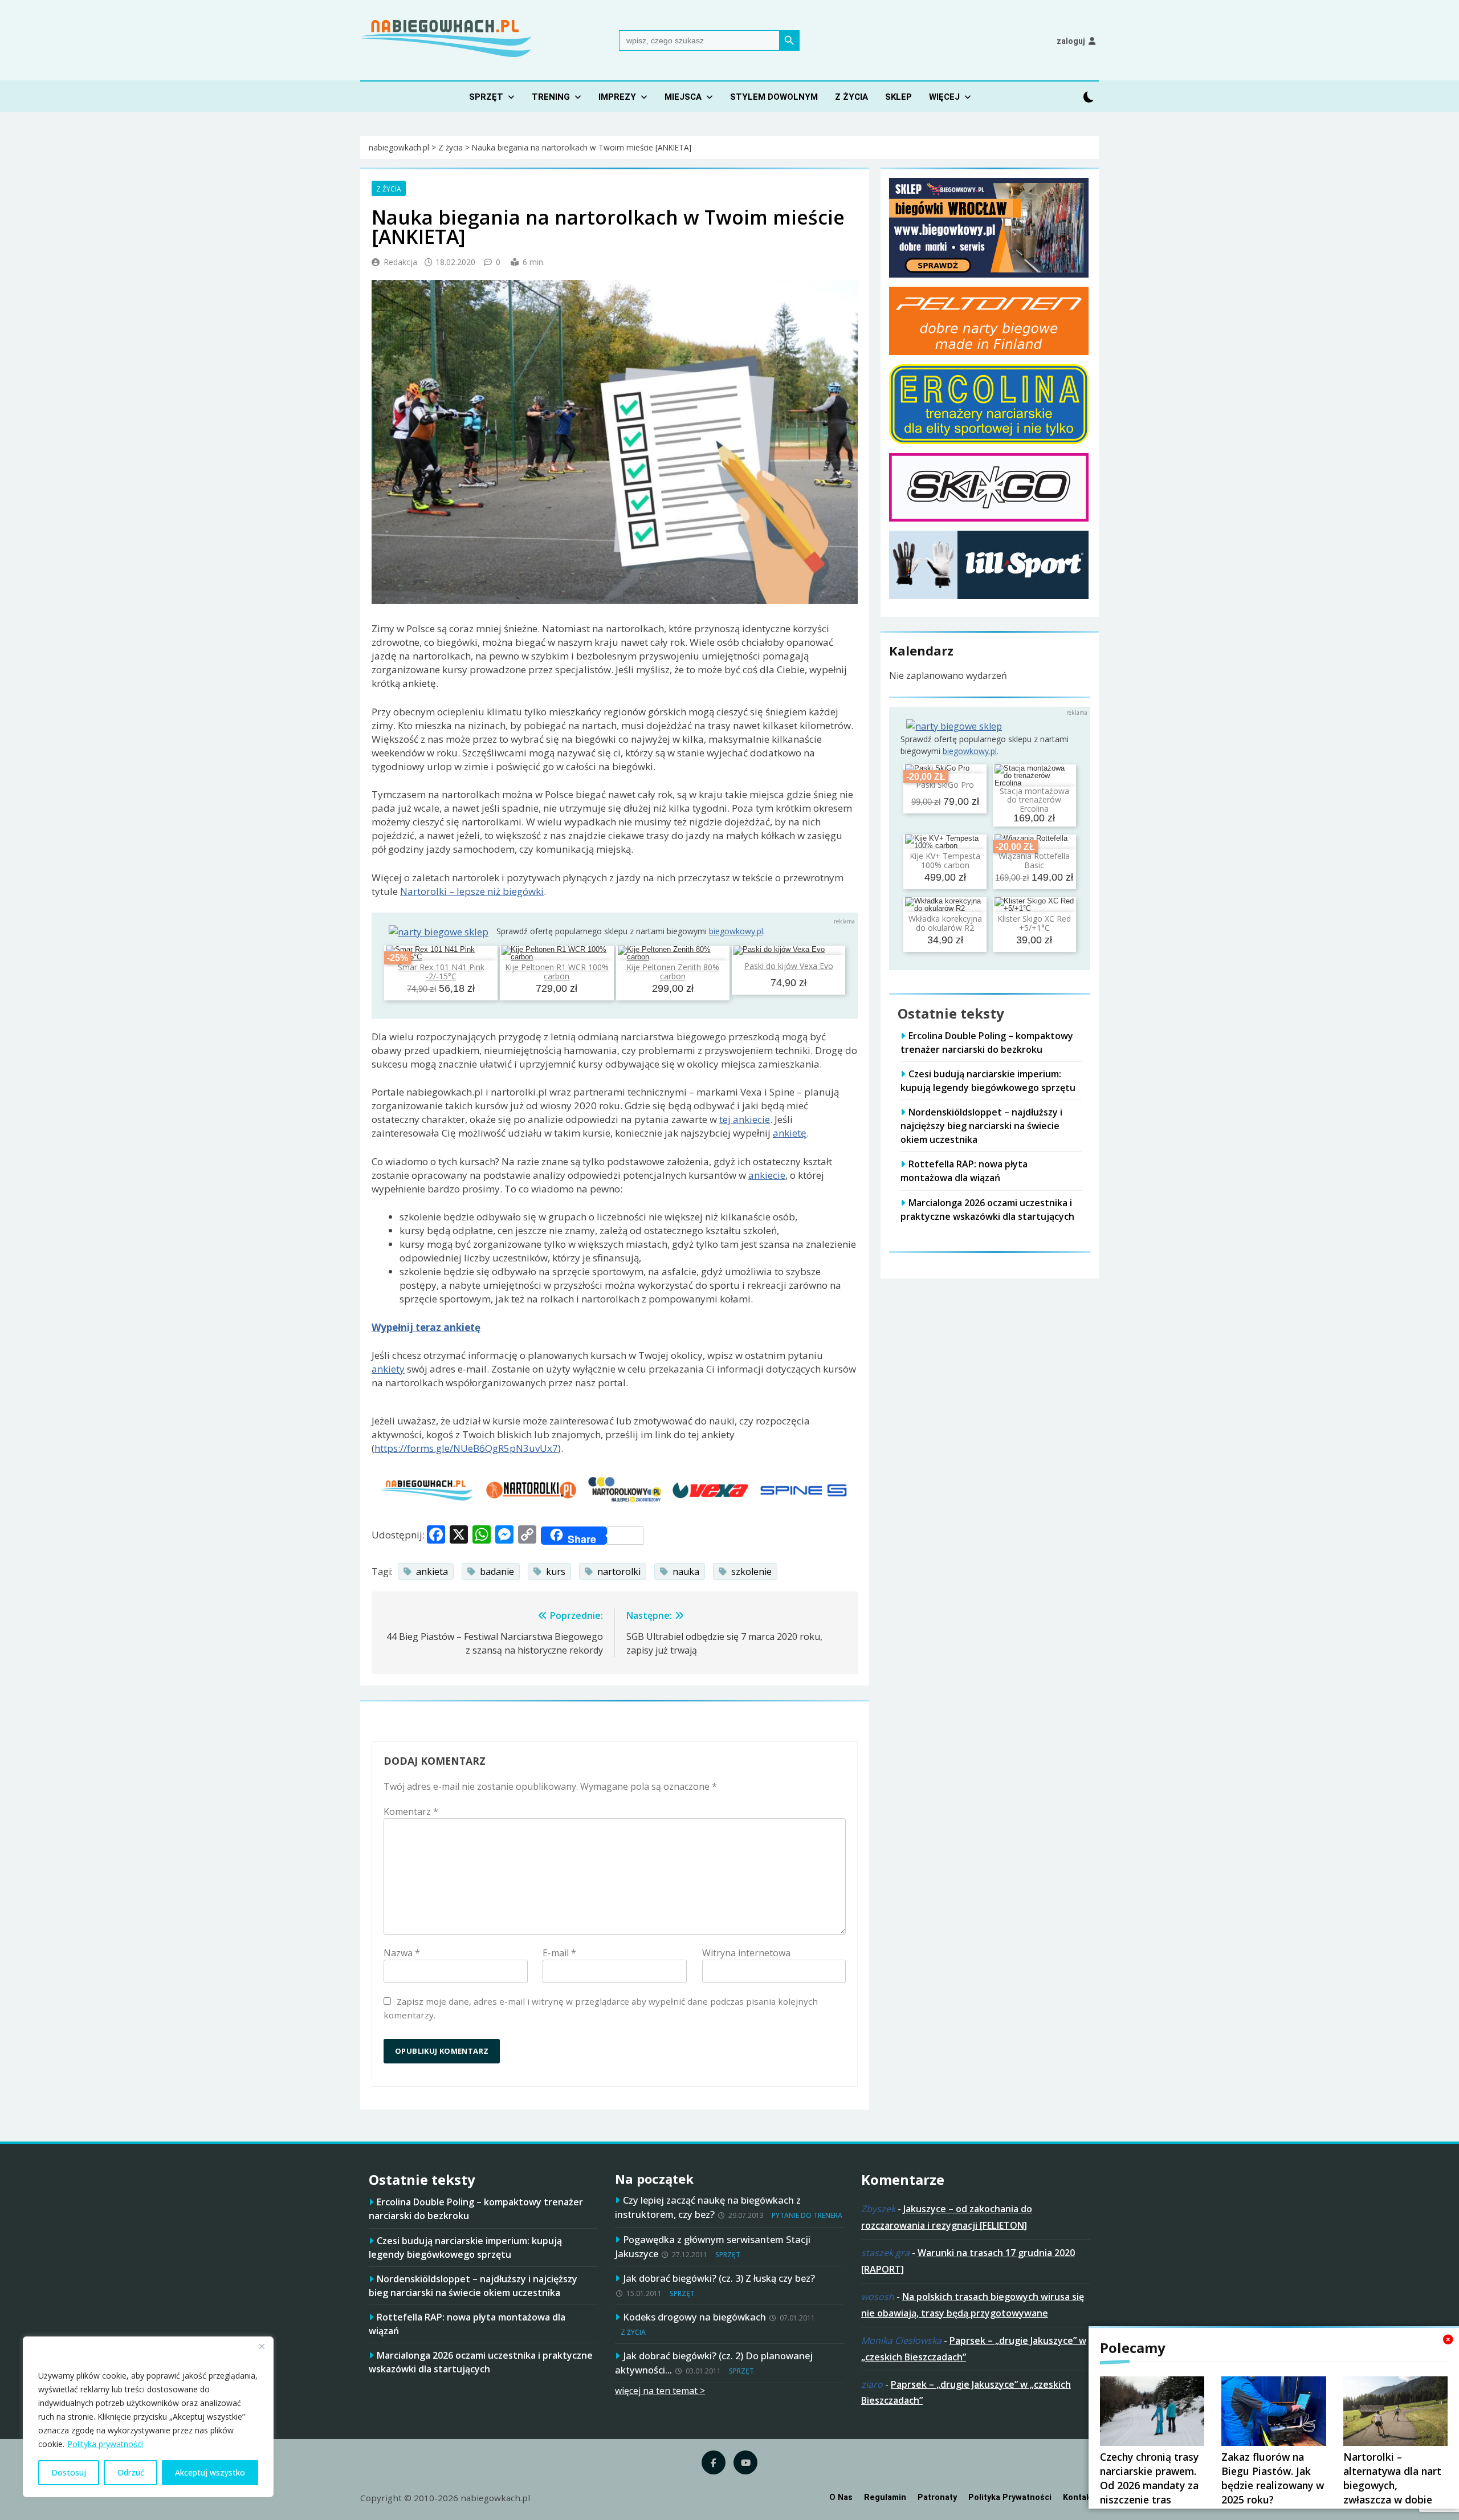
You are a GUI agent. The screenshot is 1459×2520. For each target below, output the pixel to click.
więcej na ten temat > (660, 2391)
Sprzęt (486, 97)
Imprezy (617, 97)
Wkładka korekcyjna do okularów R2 (945, 923)
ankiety (388, 1369)
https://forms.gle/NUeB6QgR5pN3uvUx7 (466, 1448)
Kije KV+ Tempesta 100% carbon (945, 861)
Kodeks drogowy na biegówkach (694, 2317)
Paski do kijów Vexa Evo (789, 966)
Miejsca (683, 97)
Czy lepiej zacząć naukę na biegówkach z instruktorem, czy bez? (708, 2207)
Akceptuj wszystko (210, 2472)
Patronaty (937, 2497)
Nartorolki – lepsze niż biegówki (472, 891)
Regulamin (885, 2497)
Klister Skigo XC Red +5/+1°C (1034, 923)
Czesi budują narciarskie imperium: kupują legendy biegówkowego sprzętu (988, 1081)
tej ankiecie (745, 1119)
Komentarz (411, 1811)
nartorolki (619, 1572)
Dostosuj (69, 2472)
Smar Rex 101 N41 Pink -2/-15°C (441, 971)
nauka (686, 1572)
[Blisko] (262, 2346)
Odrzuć (131, 2472)
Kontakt (1079, 2497)
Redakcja (400, 262)
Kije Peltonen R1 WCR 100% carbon (557, 971)
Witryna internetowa (746, 1953)
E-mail (559, 1953)
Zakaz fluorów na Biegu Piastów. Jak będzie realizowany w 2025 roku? (1273, 2478)
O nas (841, 2497)
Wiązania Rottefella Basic (1034, 861)
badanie (497, 1572)
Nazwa (402, 1953)
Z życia (851, 97)
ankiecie (767, 1175)
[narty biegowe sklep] (439, 932)
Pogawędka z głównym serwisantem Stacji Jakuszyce (713, 2246)
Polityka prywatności (105, 2444)
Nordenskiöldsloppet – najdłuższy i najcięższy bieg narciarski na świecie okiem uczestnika (981, 1126)
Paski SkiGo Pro (945, 785)
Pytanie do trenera (807, 2215)
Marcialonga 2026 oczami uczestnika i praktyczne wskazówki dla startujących (481, 2362)
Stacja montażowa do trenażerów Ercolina (1034, 800)
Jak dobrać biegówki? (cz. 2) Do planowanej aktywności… (714, 2363)
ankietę (790, 1133)
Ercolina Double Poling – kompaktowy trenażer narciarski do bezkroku (987, 1043)
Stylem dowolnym (774, 97)
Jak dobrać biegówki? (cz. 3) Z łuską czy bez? (719, 2278)
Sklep (898, 97)
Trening (551, 97)
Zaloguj (1071, 41)
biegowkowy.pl (736, 931)
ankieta (432, 1572)
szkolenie (751, 1572)
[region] (148, 2417)
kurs (556, 1572)
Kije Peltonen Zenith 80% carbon (673, 971)
